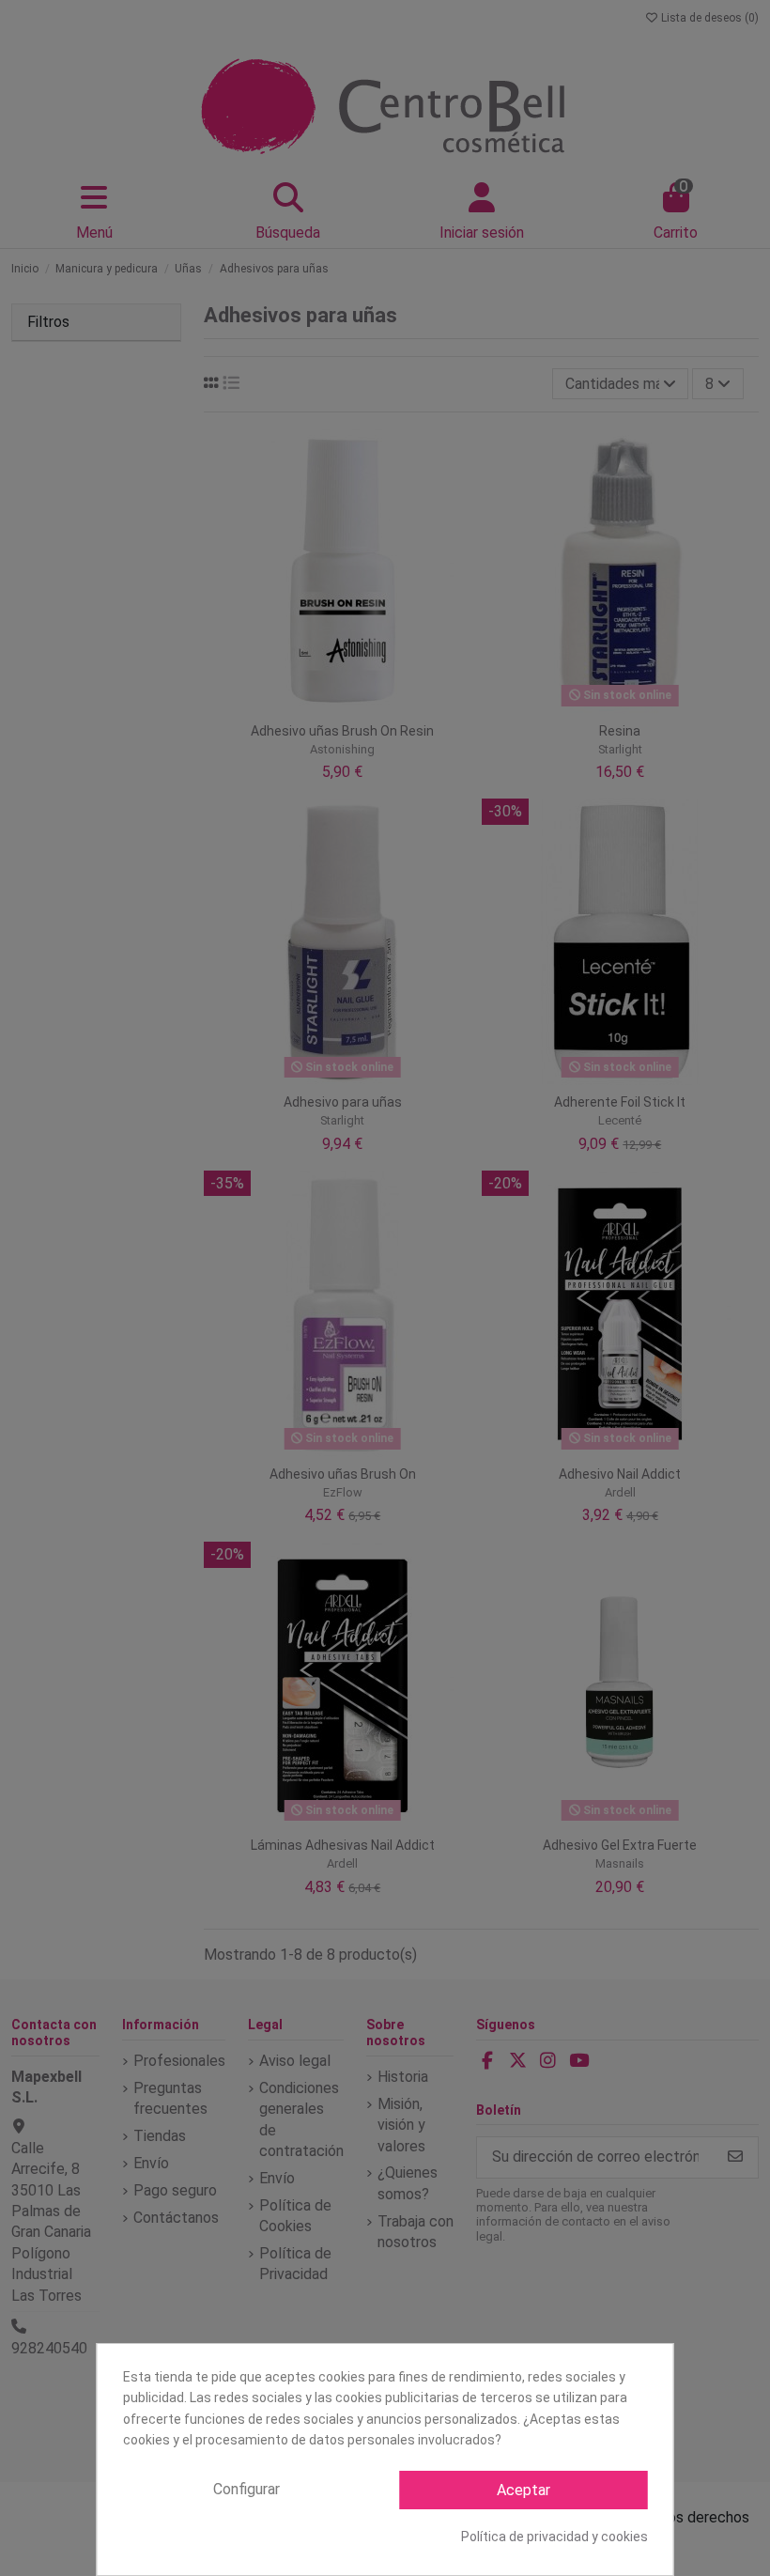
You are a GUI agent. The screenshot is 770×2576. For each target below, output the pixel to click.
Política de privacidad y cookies (554, 2537)
